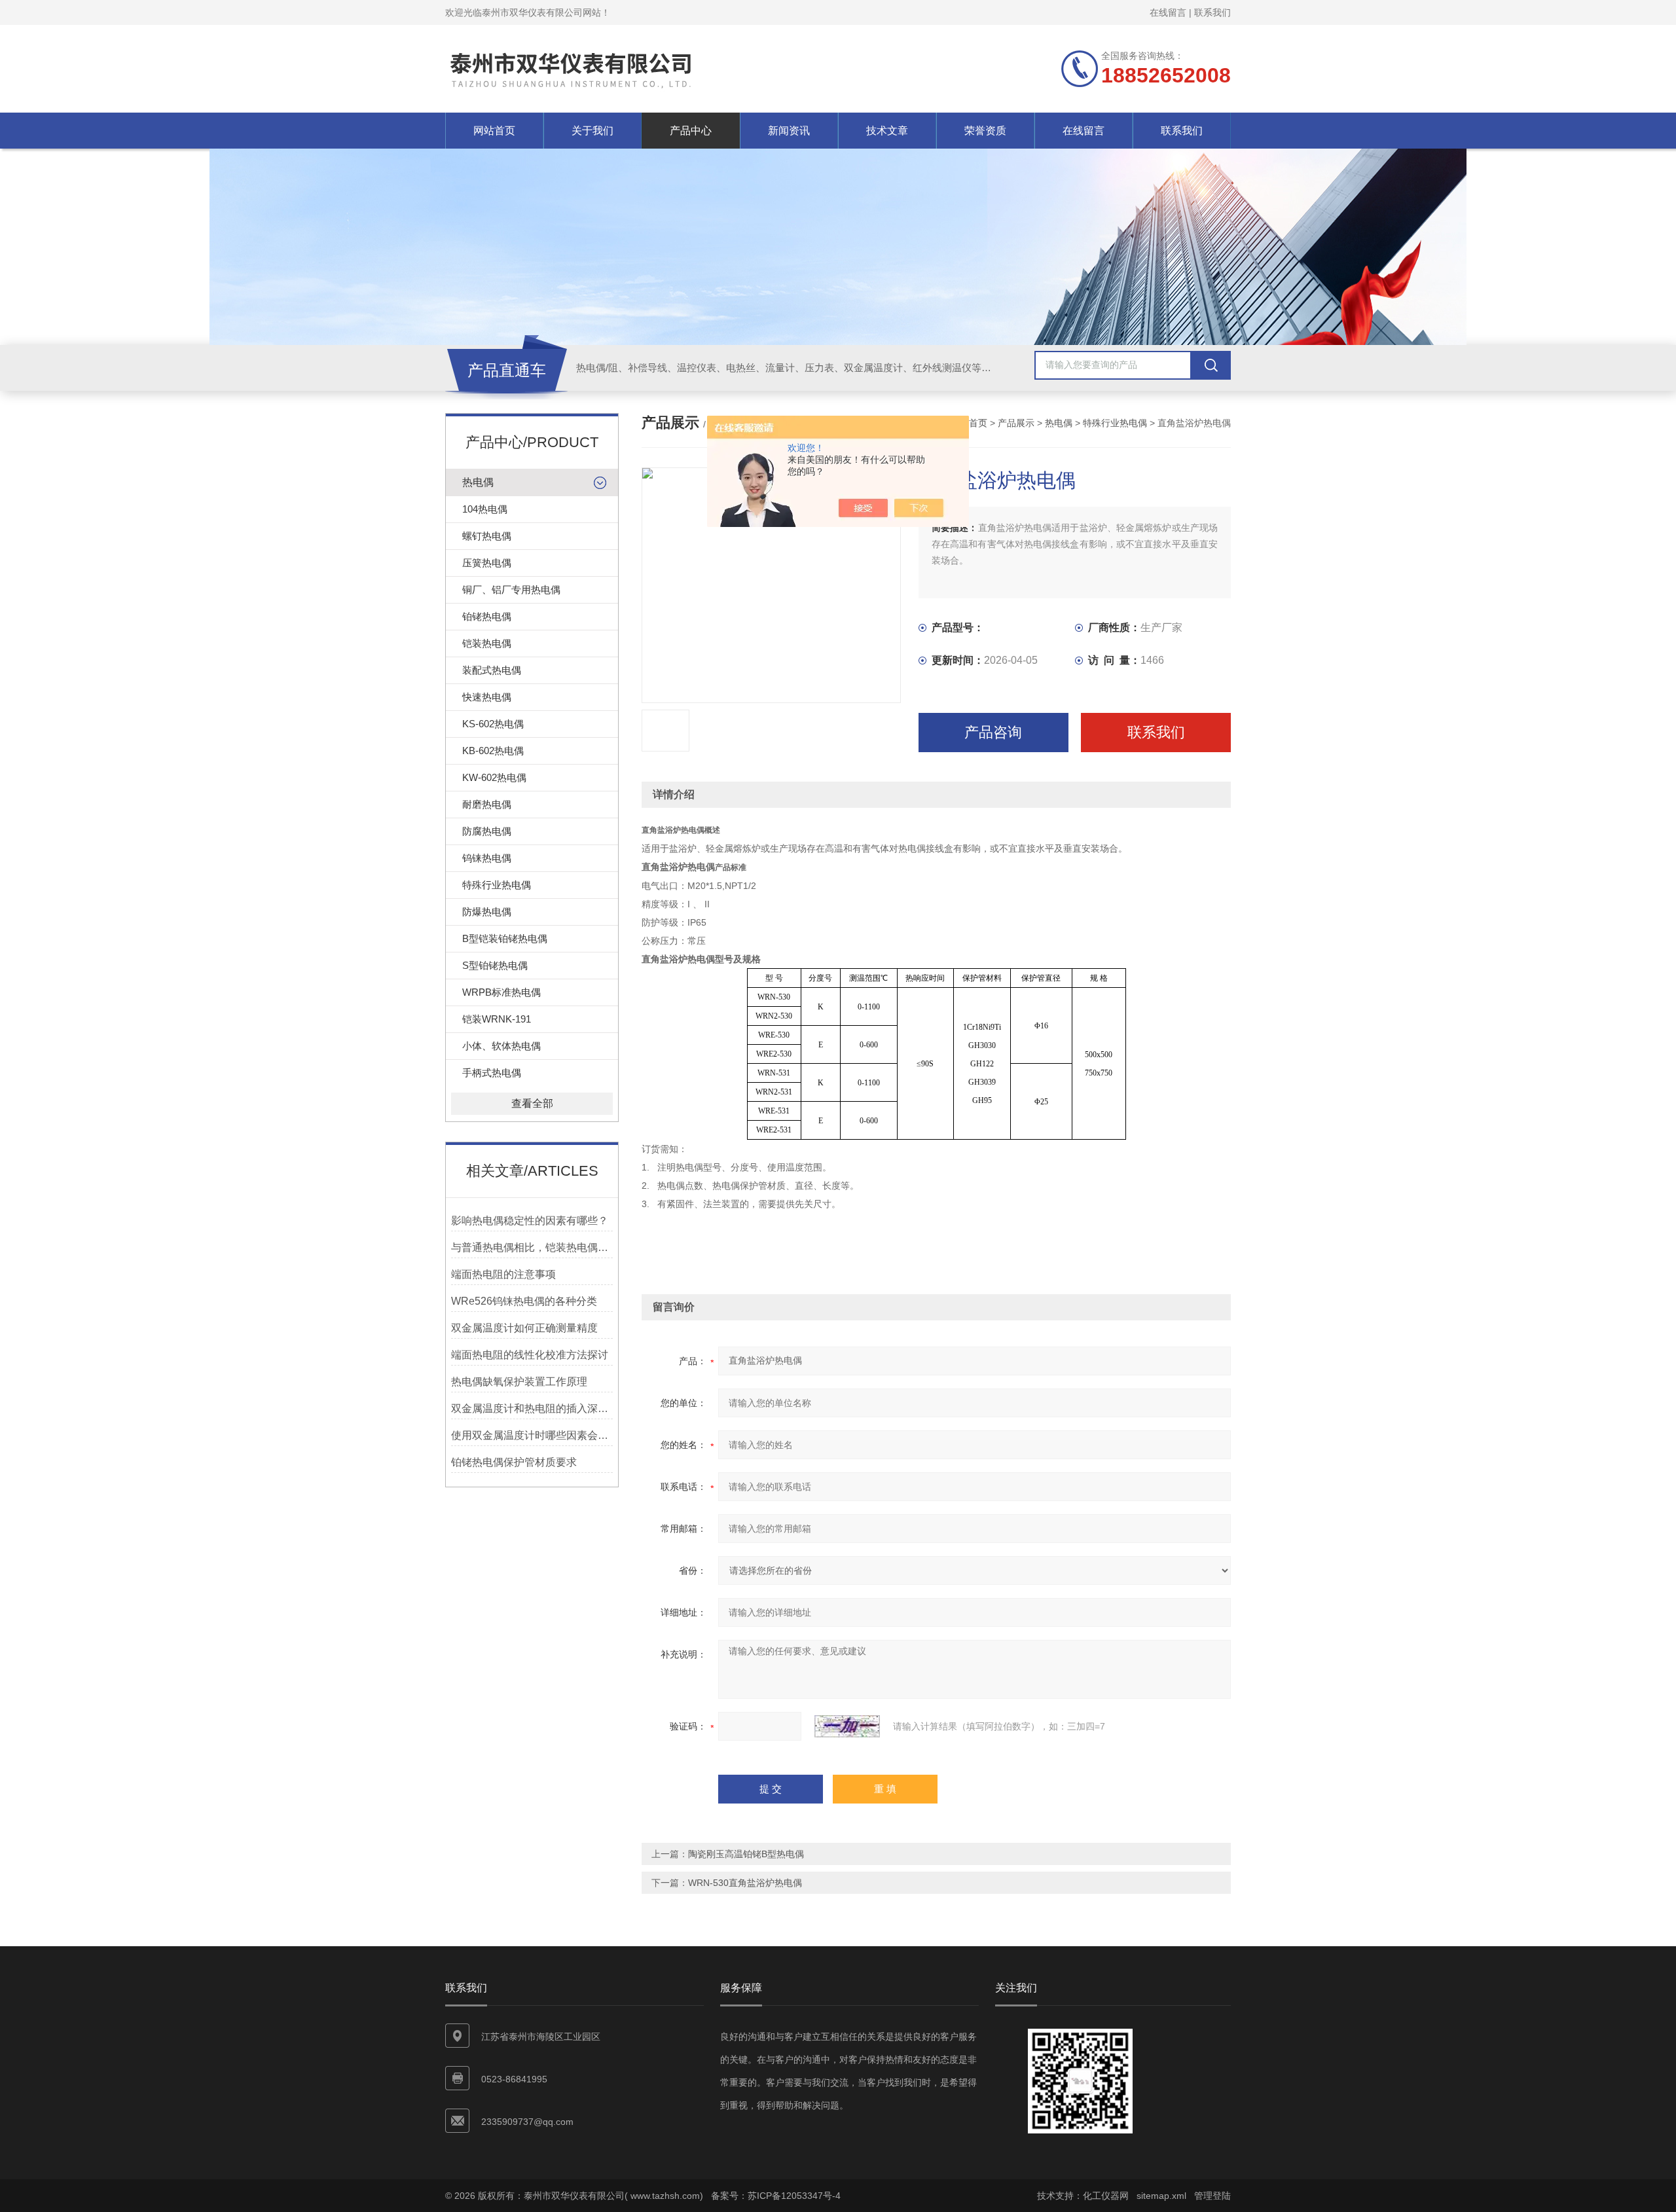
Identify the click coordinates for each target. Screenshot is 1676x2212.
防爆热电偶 (487, 912)
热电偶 (478, 482)
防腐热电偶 (487, 831)
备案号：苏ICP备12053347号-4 (776, 2196)
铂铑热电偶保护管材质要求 (514, 1462)
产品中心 (691, 131)
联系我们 (1212, 12)
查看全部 (532, 1103)
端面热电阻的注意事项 (503, 1274)
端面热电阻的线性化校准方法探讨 (530, 1355)
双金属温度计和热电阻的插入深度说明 (532, 1408)
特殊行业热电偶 (497, 885)
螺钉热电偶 (487, 536)
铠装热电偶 (487, 643)
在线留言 (1168, 12)
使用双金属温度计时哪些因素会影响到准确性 (532, 1435)
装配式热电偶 (492, 670)
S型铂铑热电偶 (495, 965)
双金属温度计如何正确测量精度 (524, 1328)
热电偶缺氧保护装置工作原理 (519, 1382)
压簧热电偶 (487, 563)
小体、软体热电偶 (501, 1046)
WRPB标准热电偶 (501, 992)
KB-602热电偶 (493, 751)
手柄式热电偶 (492, 1073)
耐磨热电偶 (487, 804)
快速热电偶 (487, 697)
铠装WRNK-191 (497, 1019)
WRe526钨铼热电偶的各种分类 (524, 1301)
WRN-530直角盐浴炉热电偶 (745, 1883)
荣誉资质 (985, 131)
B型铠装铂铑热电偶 (505, 938)
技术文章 (887, 131)
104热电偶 (485, 509)
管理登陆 (1212, 2196)
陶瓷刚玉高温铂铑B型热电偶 (746, 1854)
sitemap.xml (1161, 2196)
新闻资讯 (789, 131)
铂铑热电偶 (487, 616)
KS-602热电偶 (493, 724)
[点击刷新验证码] (847, 1726)
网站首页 (494, 131)
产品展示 (1016, 423)
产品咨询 (993, 732)
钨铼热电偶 (487, 858)
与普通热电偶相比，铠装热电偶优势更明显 (532, 1247)
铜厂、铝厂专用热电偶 (511, 589)
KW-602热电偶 (494, 777)
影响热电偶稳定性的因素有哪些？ (530, 1221)
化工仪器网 (1106, 2196)
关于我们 (592, 131)
